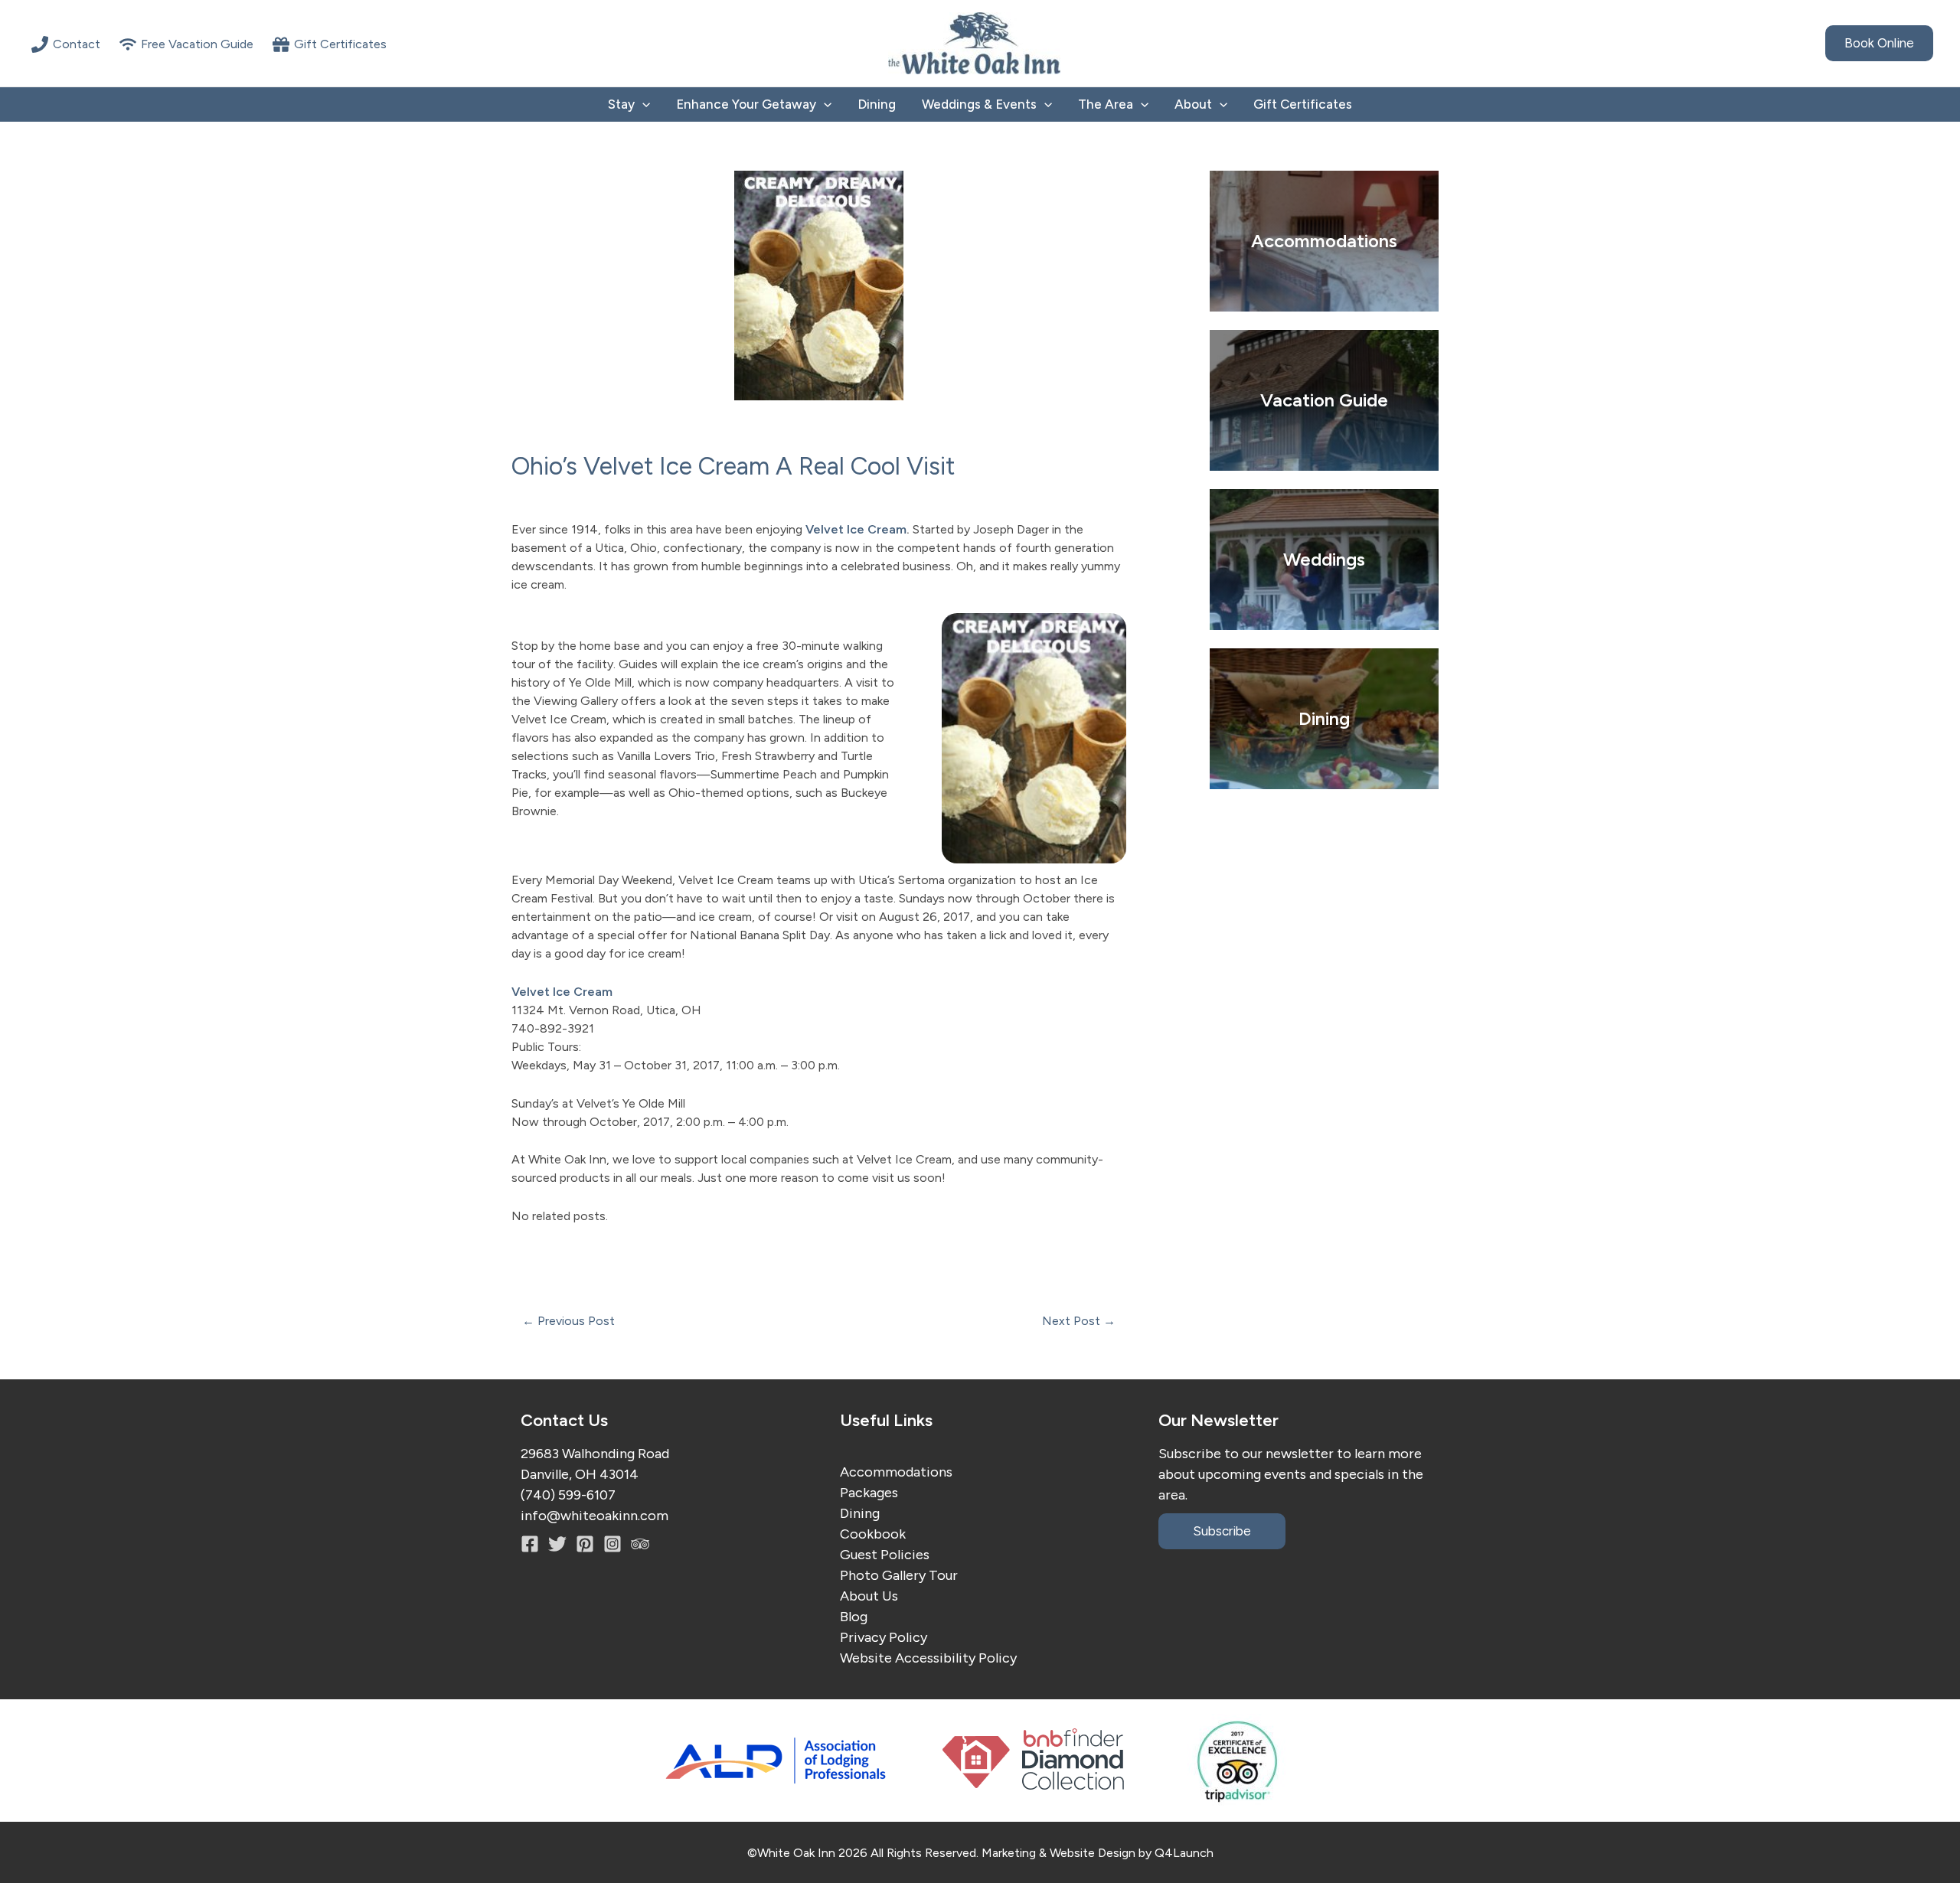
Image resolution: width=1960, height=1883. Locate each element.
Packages (869, 1493)
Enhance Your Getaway (746, 104)
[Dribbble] (640, 1544)
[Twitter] (557, 1544)
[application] (642, 104)
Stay (621, 104)
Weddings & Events (979, 104)
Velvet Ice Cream (856, 529)
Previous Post (568, 1321)
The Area (1106, 104)
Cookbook (873, 1534)
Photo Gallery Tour (899, 1575)
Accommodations (896, 1472)
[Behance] (612, 1544)
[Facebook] (530, 1544)
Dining (877, 104)
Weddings (1324, 559)
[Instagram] (585, 1544)
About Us (869, 1596)
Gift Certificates (1303, 104)
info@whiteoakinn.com (595, 1516)
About (1193, 104)
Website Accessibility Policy (928, 1658)
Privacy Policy (884, 1637)
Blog (854, 1617)
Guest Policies (885, 1555)
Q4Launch (1184, 1853)
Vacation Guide (1324, 400)
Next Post (1079, 1321)
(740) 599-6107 (568, 1495)
